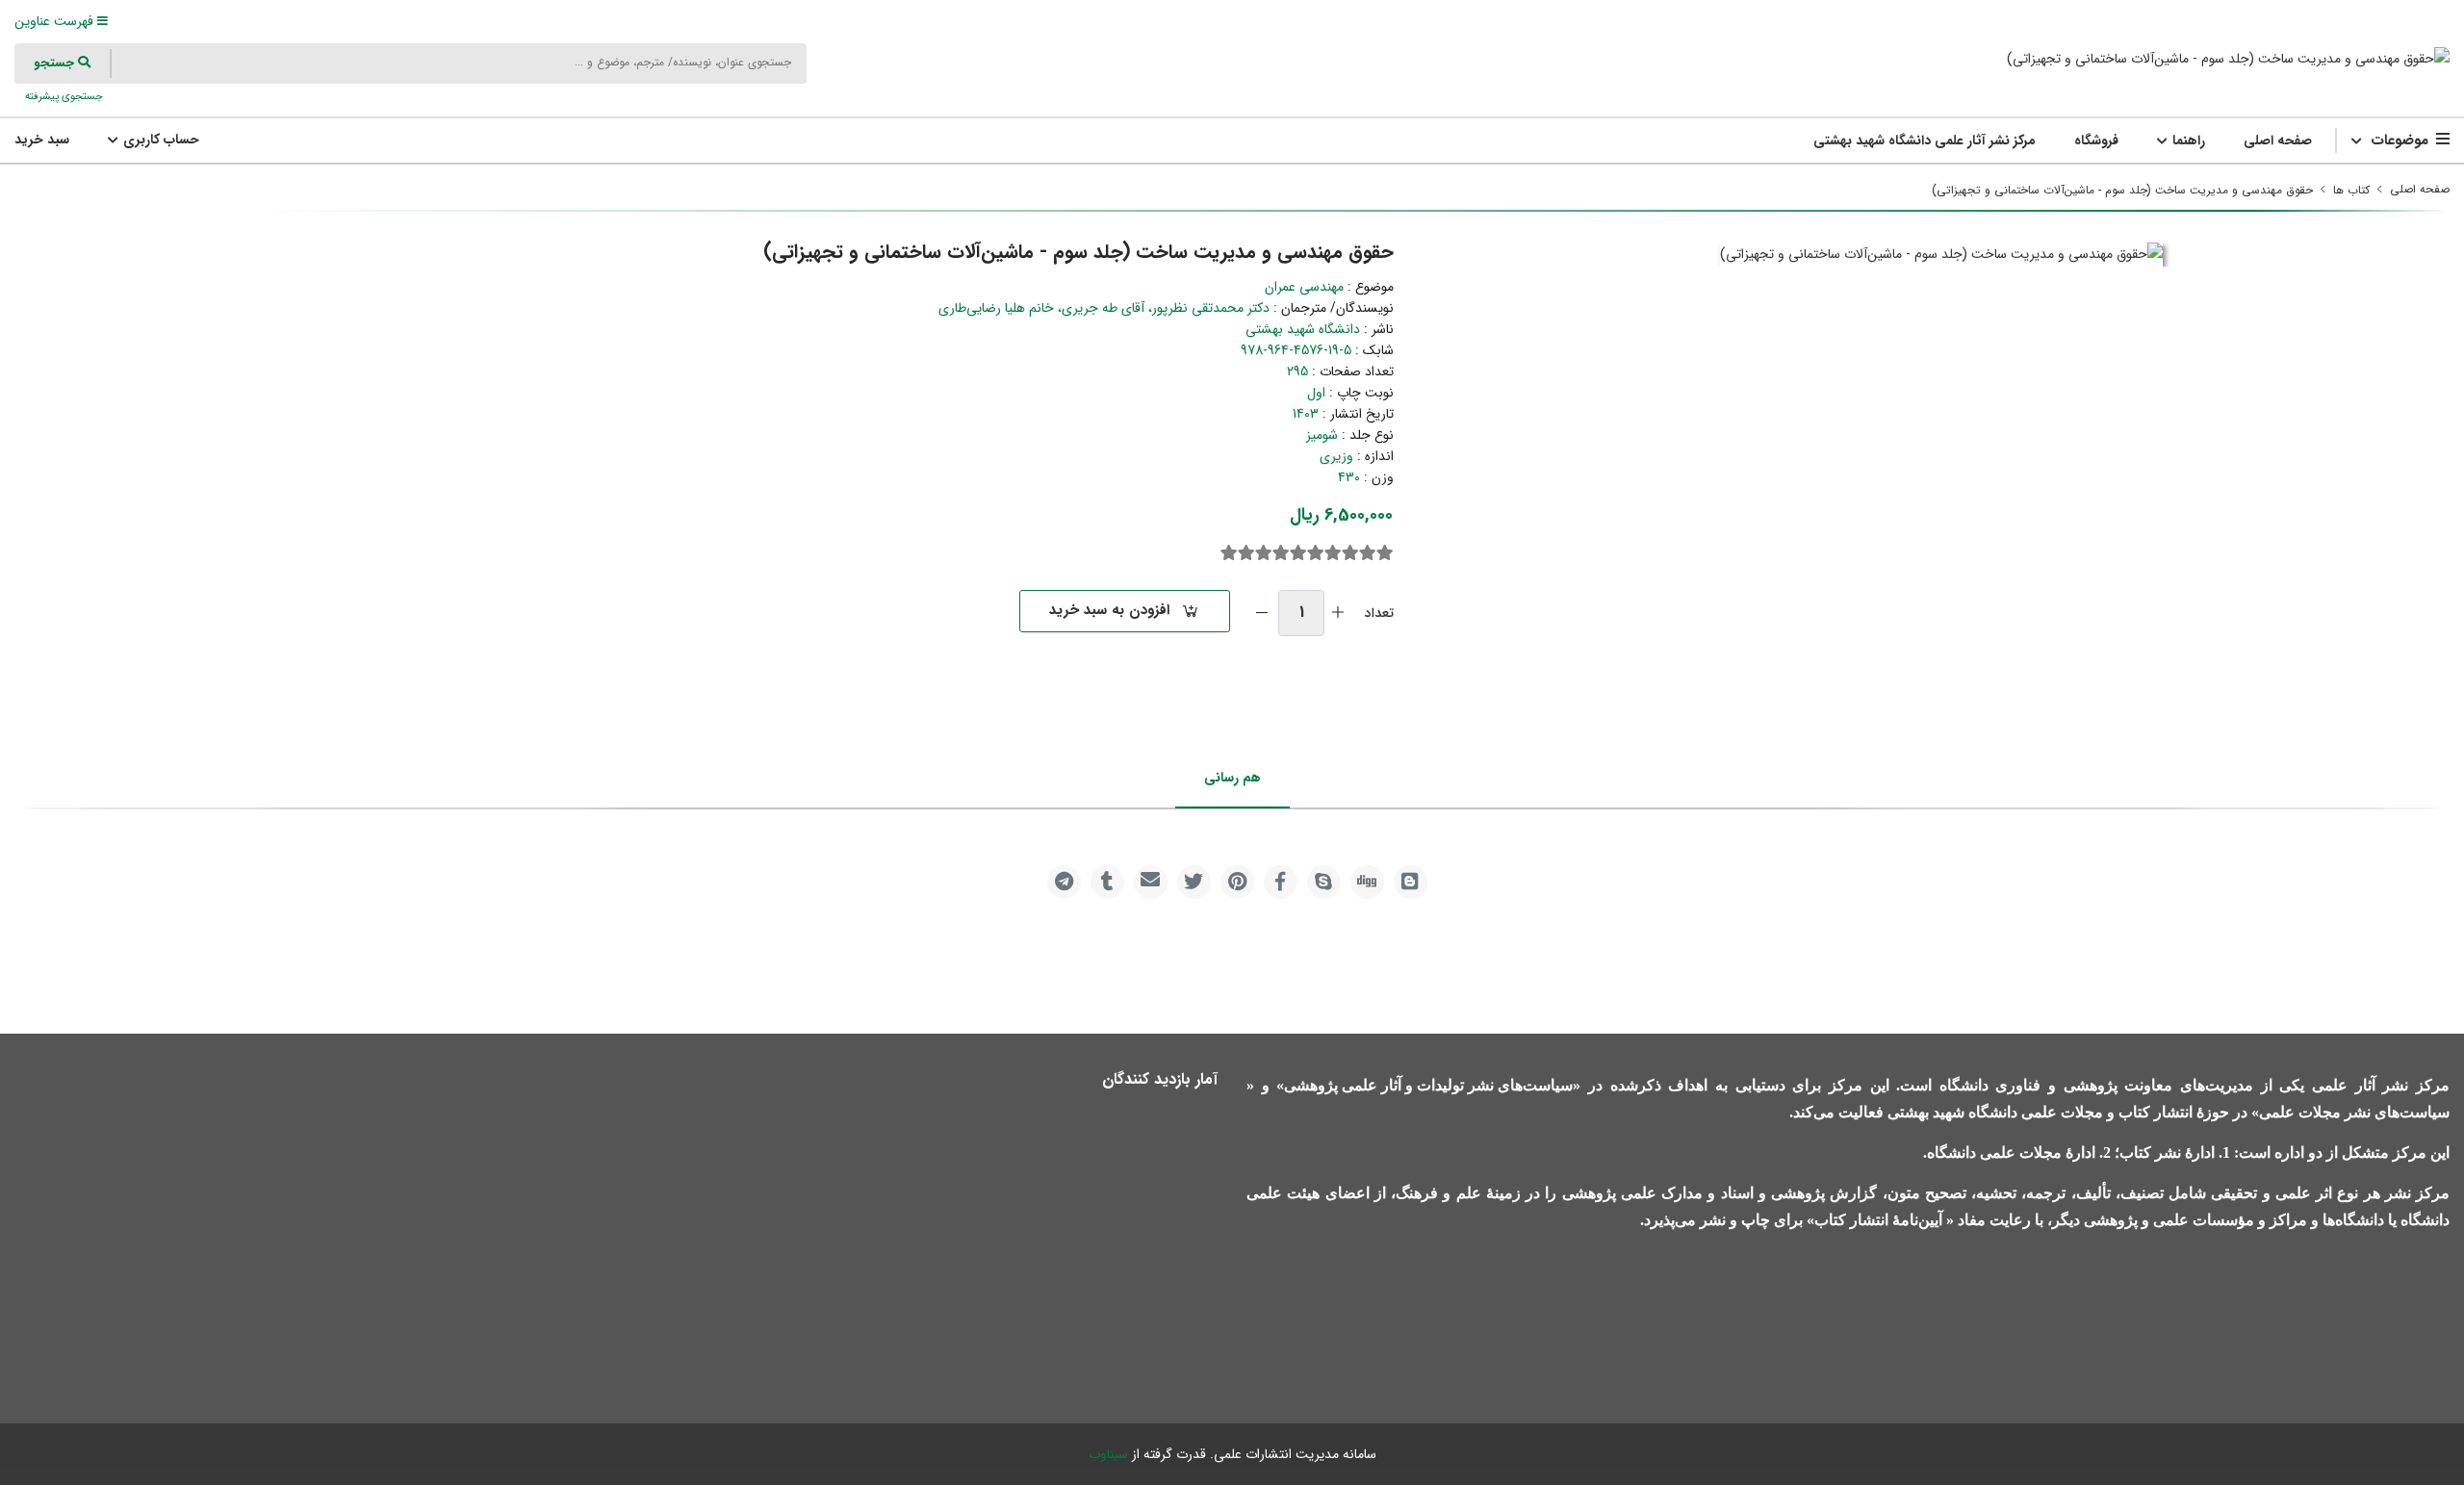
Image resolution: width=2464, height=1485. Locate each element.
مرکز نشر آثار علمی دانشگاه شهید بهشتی (1925, 141)
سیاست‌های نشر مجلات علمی (2354, 1112)
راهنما (2187, 141)
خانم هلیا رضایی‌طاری (996, 308)
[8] (1264, 553)
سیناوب (1108, 1454)
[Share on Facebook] (1281, 882)
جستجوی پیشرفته (63, 96)
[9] (1246, 553)
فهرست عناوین (56, 21)
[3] (1350, 553)
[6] (1298, 553)
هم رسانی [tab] (1232, 778)
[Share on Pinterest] (1237, 882)
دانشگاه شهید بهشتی (1303, 329)
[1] (1385, 553)
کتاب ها (2351, 190)
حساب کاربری (159, 140)
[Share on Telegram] (1064, 882)
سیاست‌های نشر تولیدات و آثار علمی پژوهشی (1428, 1085)
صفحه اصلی (2278, 141)
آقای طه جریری (1103, 308)
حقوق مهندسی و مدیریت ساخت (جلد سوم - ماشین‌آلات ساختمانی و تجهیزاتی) (2122, 190)
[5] (1316, 553)
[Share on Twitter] (1194, 882)
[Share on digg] (1367, 882)
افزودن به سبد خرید (1109, 610)
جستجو (56, 63)
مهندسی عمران (1304, 287)
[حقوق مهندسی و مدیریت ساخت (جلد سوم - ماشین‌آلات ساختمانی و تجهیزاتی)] (2228, 58)
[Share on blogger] (1411, 882)
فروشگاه (2096, 141)
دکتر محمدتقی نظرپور (1211, 308)
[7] (1281, 553)
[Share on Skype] (1324, 882)
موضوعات (2400, 141)
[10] (1229, 553)
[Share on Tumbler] (1107, 882)
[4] (1333, 553)
